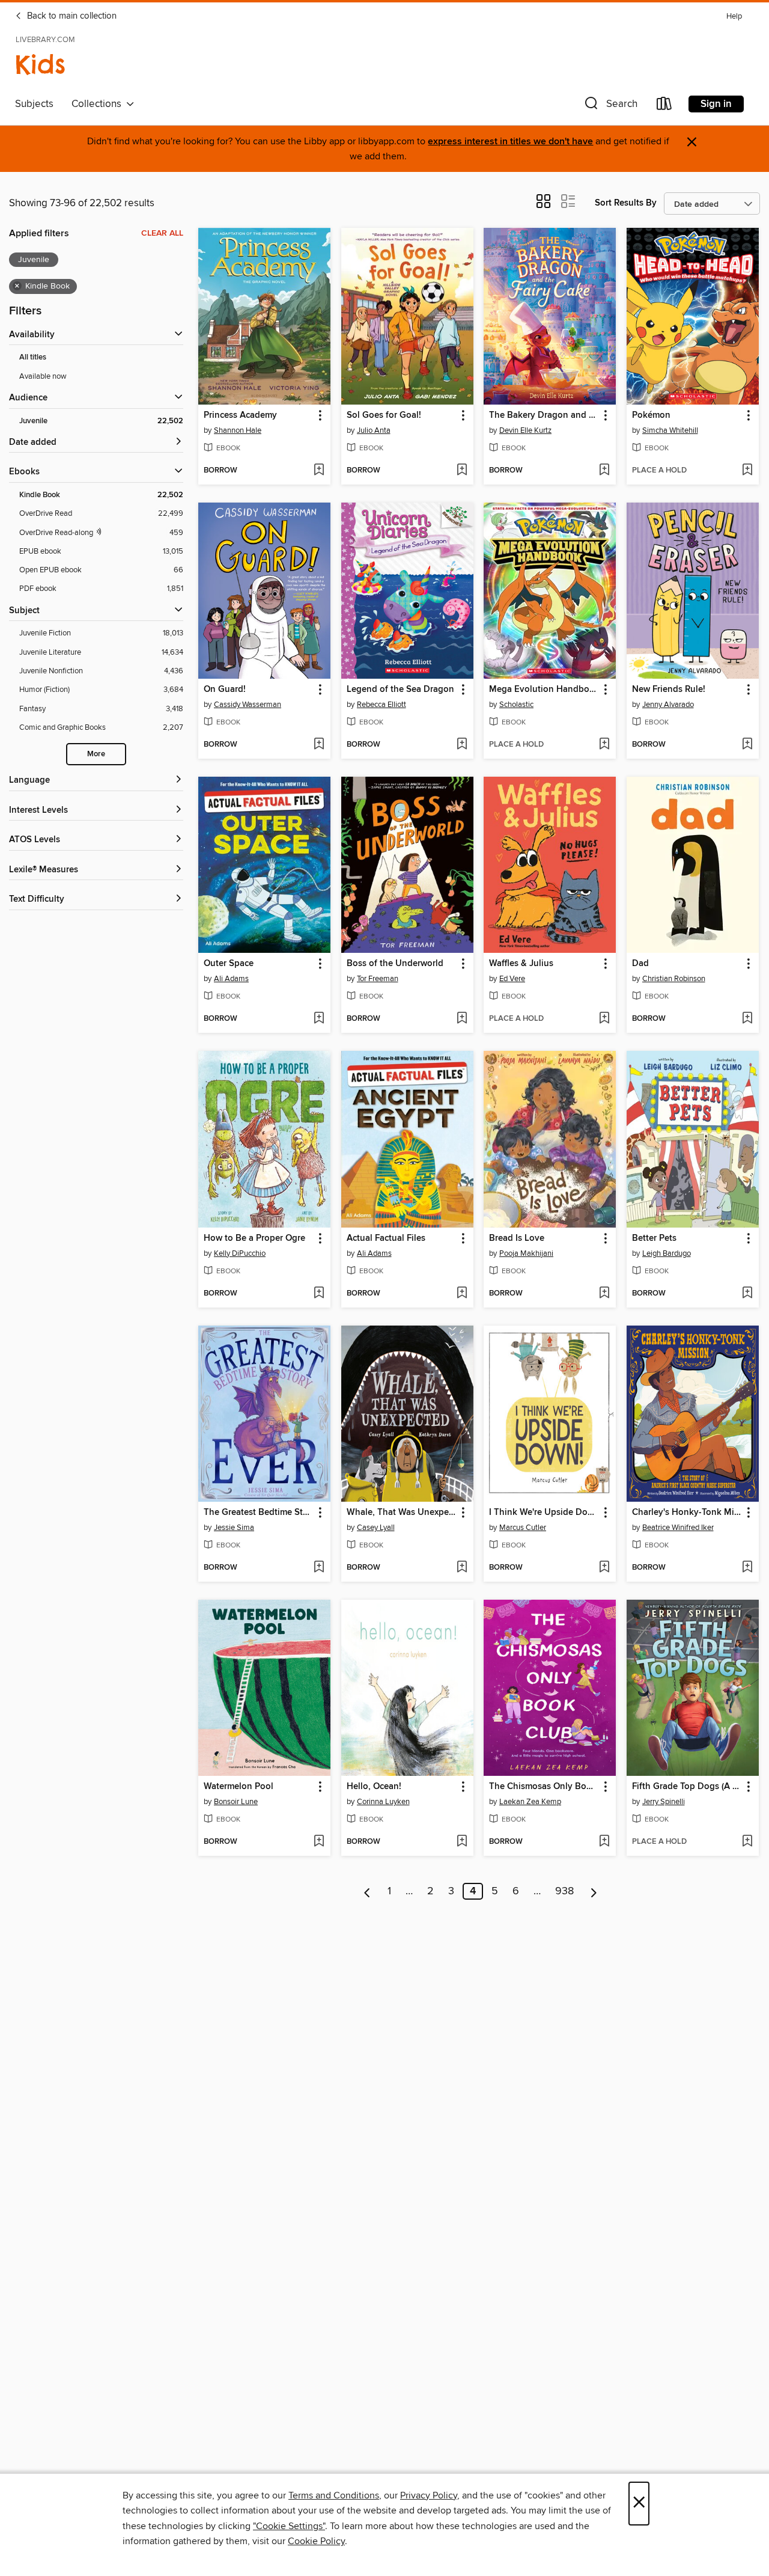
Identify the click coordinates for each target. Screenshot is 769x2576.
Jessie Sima (234, 1528)
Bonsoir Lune (236, 1802)
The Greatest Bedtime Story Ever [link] (259, 1513)
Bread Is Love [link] (517, 1238)
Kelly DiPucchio (240, 1253)
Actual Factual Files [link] (386, 1238)
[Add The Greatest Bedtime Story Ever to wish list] (319, 1568)
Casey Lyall (376, 1528)
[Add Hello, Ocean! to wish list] (462, 1842)
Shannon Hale (238, 430)
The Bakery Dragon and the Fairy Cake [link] (544, 415)
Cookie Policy (316, 2541)
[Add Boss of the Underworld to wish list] (462, 1019)
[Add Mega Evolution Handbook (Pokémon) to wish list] (604, 745)
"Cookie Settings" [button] (289, 2526)
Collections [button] (99, 104)
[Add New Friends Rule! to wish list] (747, 745)
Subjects (34, 104)
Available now (43, 376)
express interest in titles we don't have (510, 142)
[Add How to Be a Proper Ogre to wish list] (319, 1294)
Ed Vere (512, 979)
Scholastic (516, 705)
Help (734, 17)
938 (564, 1891)
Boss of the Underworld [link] (395, 964)
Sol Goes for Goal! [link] (384, 415)
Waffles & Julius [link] (521, 964)
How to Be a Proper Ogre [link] (254, 1238)
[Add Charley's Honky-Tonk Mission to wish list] (747, 1568)
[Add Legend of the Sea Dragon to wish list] (462, 745)
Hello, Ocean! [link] (374, 1787)
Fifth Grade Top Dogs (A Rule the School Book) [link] (687, 1787)
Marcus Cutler (523, 1528)
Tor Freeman (378, 979)
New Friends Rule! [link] (669, 690)
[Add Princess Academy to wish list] (319, 471)
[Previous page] (367, 1891)
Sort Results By (626, 203)
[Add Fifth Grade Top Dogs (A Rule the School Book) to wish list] (747, 1842)
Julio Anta (374, 430)
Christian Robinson (674, 979)
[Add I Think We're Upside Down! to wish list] (604, 1568)
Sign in (716, 104)
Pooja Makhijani (526, 1253)
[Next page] (594, 1891)
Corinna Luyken (383, 1802)
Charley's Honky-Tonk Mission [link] (687, 1513)
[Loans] (664, 106)
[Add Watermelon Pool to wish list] (319, 1842)
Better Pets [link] (654, 1238)
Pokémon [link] (651, 415)
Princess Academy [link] (240, 415)
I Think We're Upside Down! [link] (544, 1513)
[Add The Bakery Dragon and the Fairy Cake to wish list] (604, 471)
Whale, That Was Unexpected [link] (402, 1513)
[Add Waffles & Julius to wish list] (604, 1019)
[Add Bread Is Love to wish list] (604, 1294)
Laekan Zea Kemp (530, 1802)
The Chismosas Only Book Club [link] (544, 1787)
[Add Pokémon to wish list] (747, 471)
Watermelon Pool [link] (239, 1787)
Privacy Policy (429, 2495)
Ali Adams (231, 979)
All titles (33, 357)
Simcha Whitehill (670, 430)
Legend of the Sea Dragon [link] (400, 690)
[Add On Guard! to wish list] (319, 745)
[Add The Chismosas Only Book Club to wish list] (604, 1842)
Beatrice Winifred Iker (678, 1528)
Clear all (162, 233)
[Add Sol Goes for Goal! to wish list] (462, 471)
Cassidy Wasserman (248, 705)
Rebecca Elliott (381, 705)
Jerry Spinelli (664, 1802)
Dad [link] (640, 964)
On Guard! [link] (225, 690)
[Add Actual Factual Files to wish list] (462, 1294)
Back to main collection (71, 16)
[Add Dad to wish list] (747, 1019)
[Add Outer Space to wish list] (319, 1019)
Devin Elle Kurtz (525, 430)
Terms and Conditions (334, 2495)
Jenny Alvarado (668, 705)
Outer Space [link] (229, 964)
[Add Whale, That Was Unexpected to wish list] (462, 1568)
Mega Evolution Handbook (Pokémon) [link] (544, 690)
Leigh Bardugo (667, 1253)
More (96, 754)
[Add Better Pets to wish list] (747, 1294)
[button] (610, 106)
